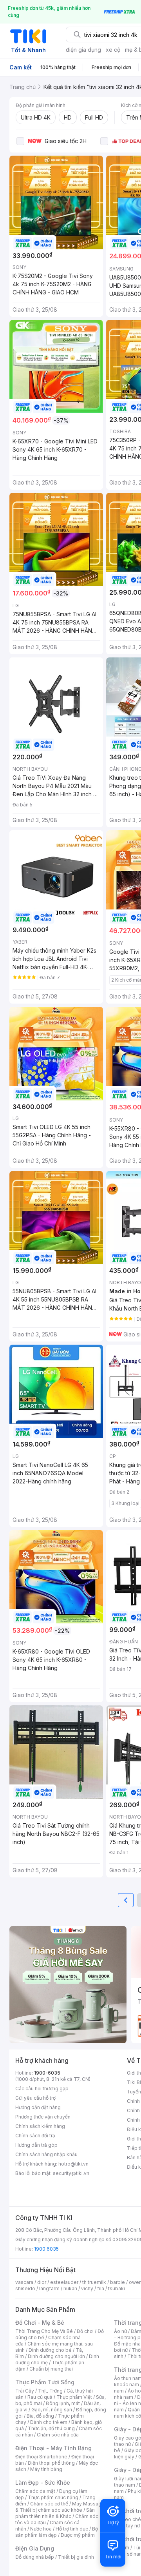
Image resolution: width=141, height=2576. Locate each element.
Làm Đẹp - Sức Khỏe (43, 2483)
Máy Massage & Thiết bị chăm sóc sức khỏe (60, 2507)
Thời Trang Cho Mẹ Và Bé (44, 2331)
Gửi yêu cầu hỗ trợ (35, 2098)
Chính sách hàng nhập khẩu (46, 2154)
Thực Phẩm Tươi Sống (45, 2382)
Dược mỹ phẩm (78, 2535)
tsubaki (117, 2288)
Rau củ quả (40, 2397)
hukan (70, 2288)
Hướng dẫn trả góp (36, 2145)
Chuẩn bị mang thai (51, 2369)
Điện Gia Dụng (35, 2548)
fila (101, 2288)
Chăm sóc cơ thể (49, 2504)
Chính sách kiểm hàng (40, 2126)
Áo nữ (120, 2331)
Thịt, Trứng (50, 2391)
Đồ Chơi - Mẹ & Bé (40, 2323)
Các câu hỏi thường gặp (42, 2089)
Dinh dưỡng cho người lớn (56, 2356)
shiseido (25, 2288)
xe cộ (113, 50)
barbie (117, 2282)
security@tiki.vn (71, 2173)
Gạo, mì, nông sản (52, 2410)
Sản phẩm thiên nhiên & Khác (55, 2513)
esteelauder (64, 2282)
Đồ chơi (85, 2331)
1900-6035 (47, 2073)
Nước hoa (41, 2529)
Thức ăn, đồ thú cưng (51, 2428)
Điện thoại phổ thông (51, 2463)
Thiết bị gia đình (76, 2557)
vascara (24, 2282)
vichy (87, 2288)
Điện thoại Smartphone (41, 2457)
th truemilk (94, 2282)
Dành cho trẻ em (49, 2422)
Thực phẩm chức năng (53, 2497)
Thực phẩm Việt (74, 2397)
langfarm (49, 2288)
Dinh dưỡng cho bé (50, 2350)
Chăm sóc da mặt (35, 2491)
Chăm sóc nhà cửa (58, 2435)
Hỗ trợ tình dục (72, 2529)
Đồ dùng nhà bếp (35, 2557)
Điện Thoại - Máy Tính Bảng (53, 2448)
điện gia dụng (83, 50)
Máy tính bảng (46, 2469)
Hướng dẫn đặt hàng (38, 2107)
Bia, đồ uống (40, 2416)
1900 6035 (46, 2249)
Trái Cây (25, 2391)
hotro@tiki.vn (73, 2164)
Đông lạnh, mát (63, 2403)
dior (42, 2282)
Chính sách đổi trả (35, 2136)
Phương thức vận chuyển (43, 2117)
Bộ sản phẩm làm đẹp (57, 2532)
